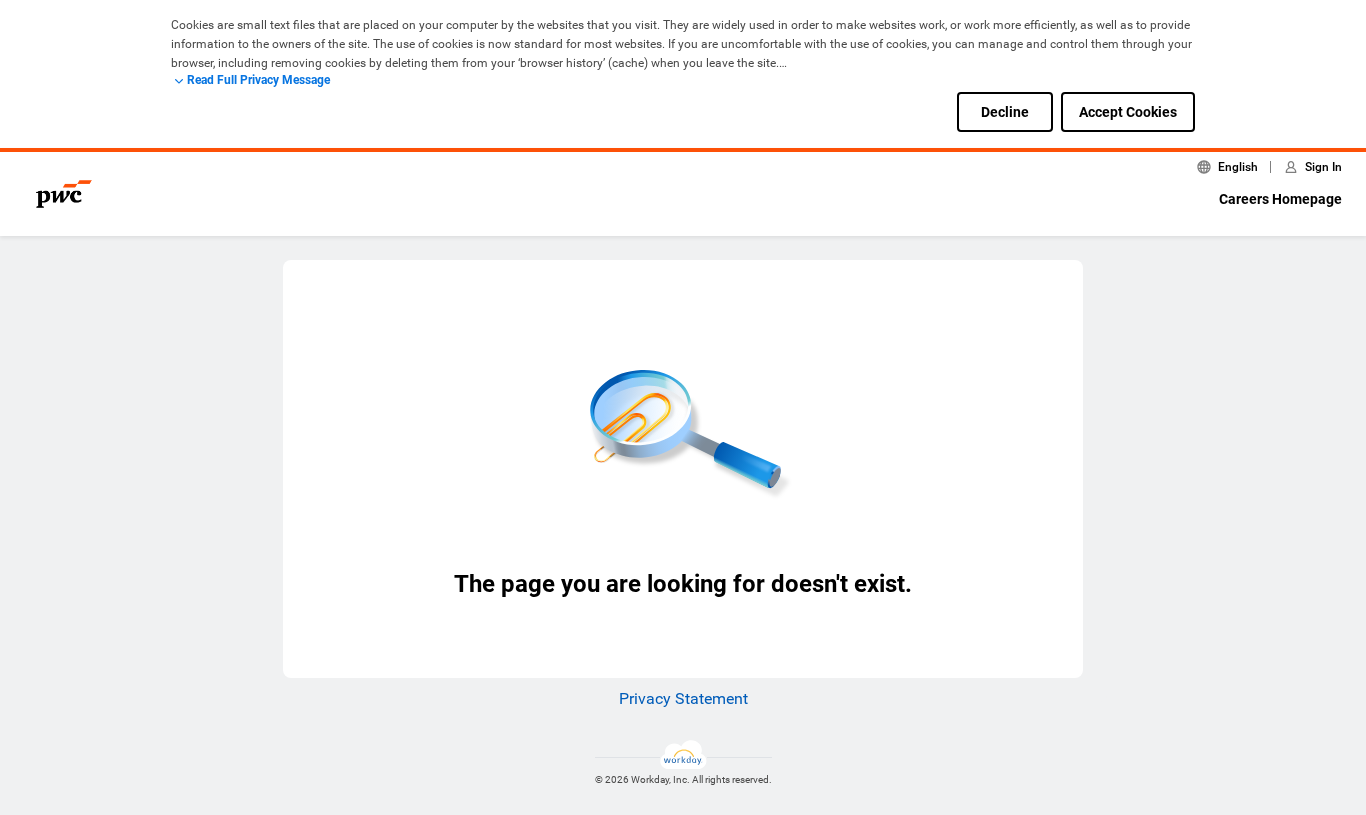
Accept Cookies (1128, 112)
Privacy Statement (683, 698)
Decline (1005, 112)
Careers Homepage (1280, 199)
